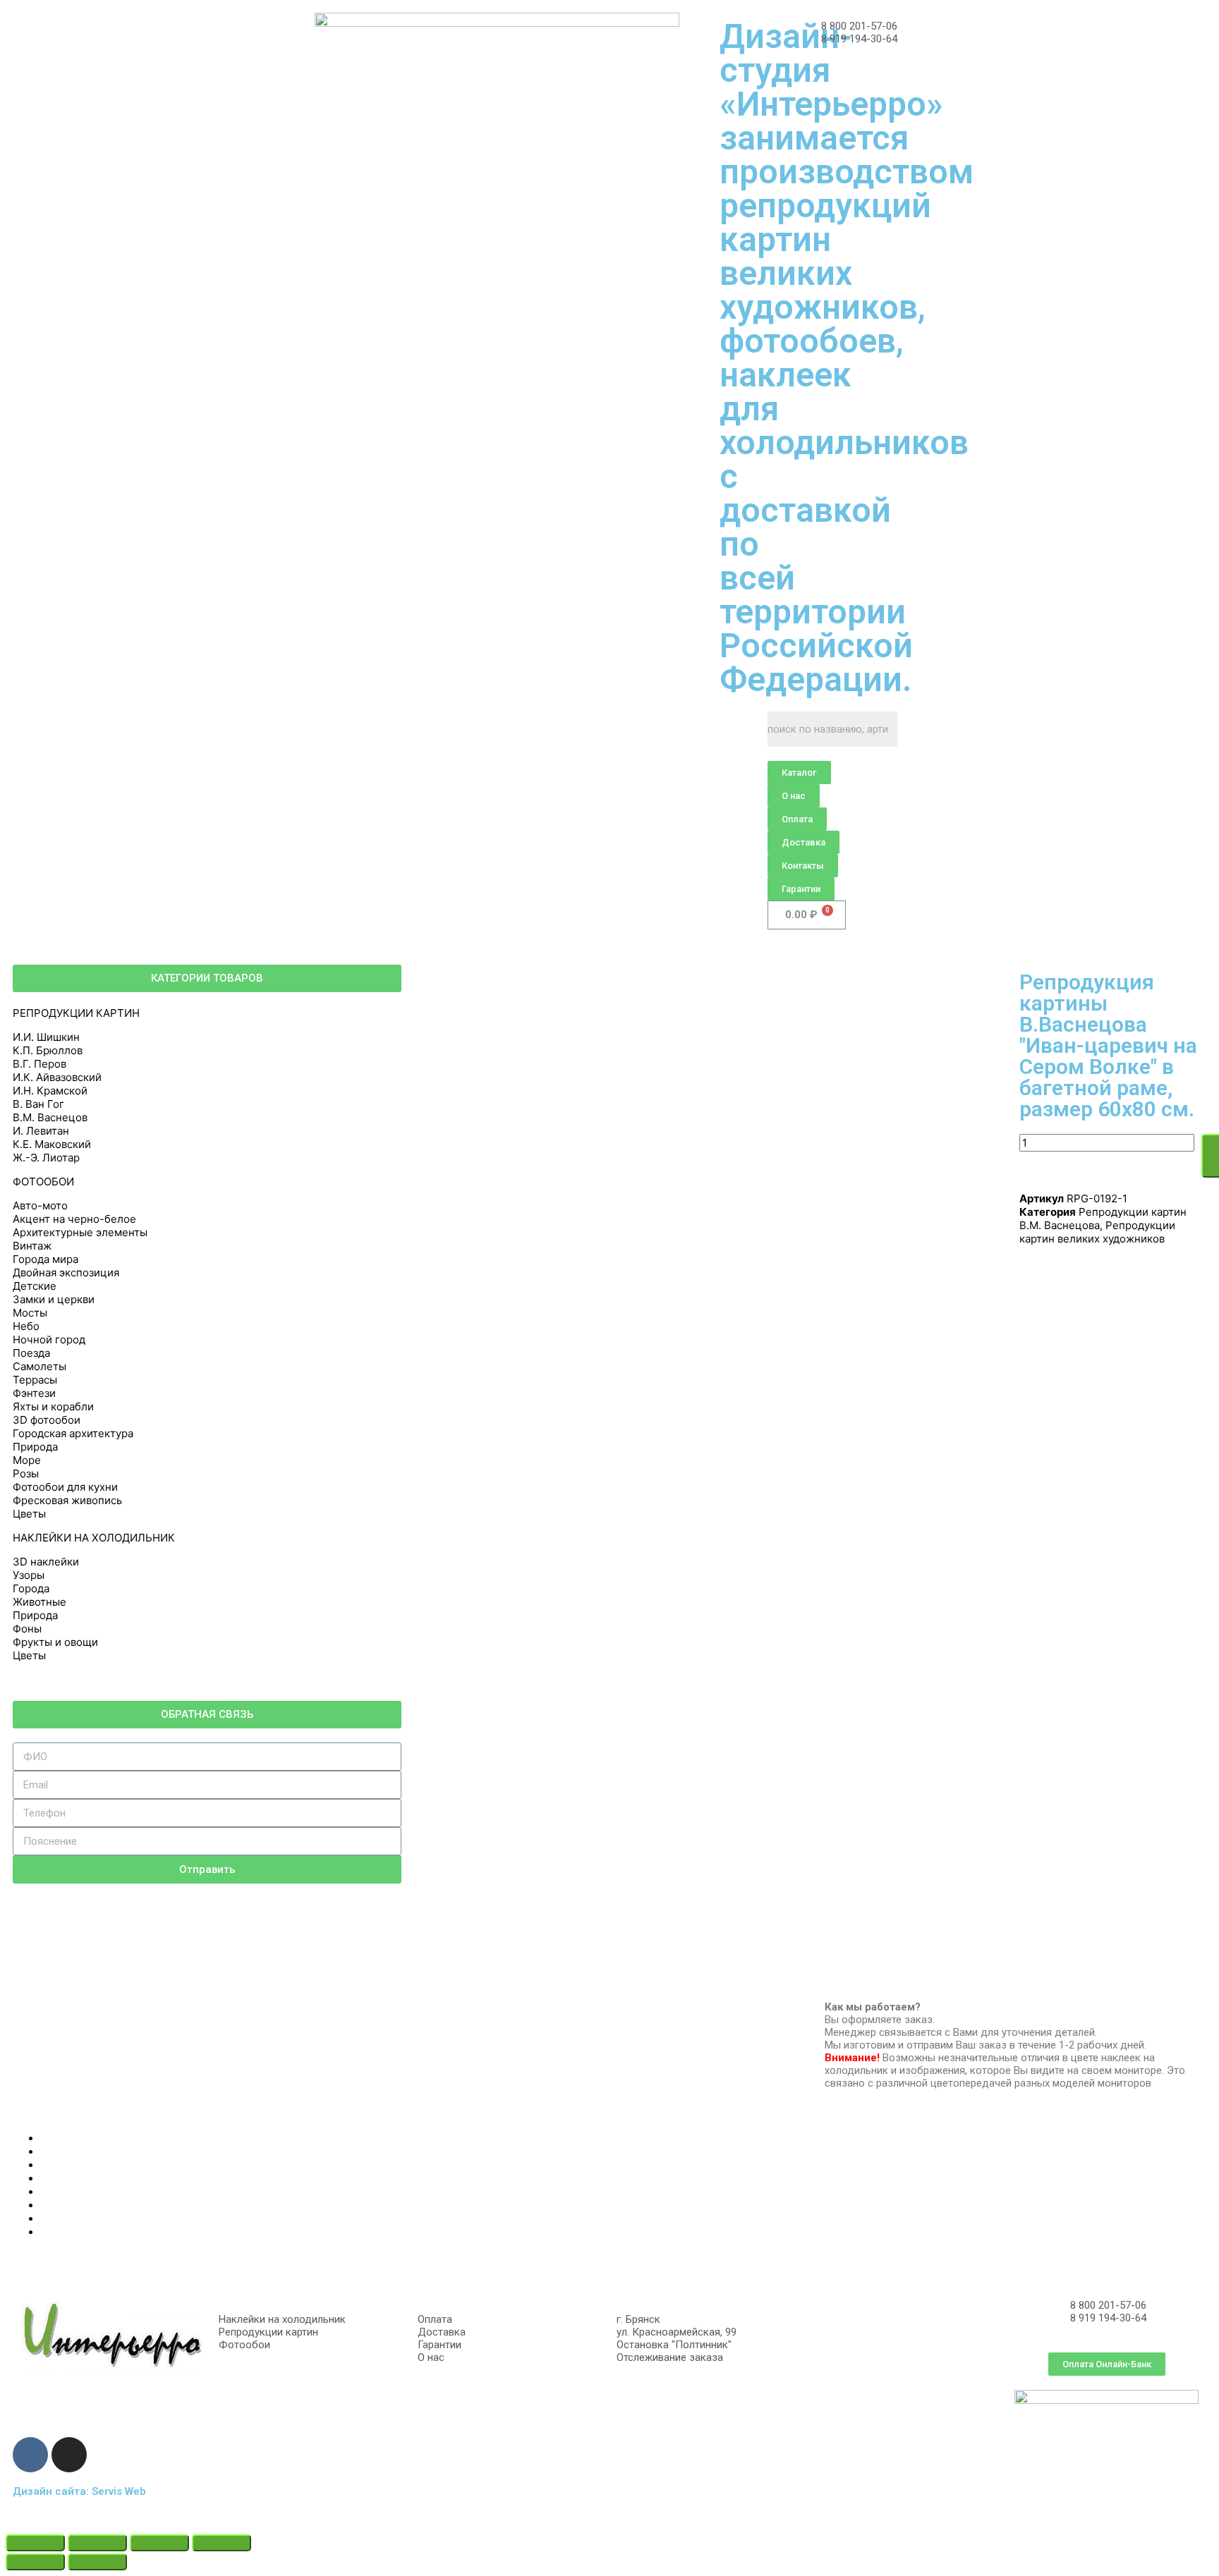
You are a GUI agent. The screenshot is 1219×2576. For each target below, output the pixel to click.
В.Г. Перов (40, 1064)
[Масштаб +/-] (222, 2543)
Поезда (31, 1353)
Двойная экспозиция (66, 1272)
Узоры (29, 1575)
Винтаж (32, 1246)
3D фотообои (47, 1420)
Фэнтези (34, 1393)
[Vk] (30, 2455)
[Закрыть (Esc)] (35, 2543)
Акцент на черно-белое (74, 1219)
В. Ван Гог (38, 1104)
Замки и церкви (54, 1299)
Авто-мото (40, 1205)
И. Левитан (41, 1131)
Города (31, 1588)
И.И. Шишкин (46, 1037)
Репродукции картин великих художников (1097, 1232)
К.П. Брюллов (48, 1050)
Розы (26, 1473)
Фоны (27, 1629)
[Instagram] (69, 2455)
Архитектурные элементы (80, 1232)
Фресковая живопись (67, 1500)
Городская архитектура (73, 1433)
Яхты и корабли (53, 1406)
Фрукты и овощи (55, 1642)
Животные (40, 1602)
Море (27, 1460)
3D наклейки (46, 1562)
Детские (35, 1286)
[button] (799, 773)
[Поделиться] (97, 2543)
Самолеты (40, 1366)
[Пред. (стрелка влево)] (35, 2562)
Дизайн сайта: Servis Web (79, 2491)
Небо (26, 1326)
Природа (35, 1447)
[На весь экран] (159, 2543)
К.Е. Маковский (52, 1144)
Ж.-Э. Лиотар (46, 1158)
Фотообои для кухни (65, 1487)
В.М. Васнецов (50, 1117)
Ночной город (49, 1339)
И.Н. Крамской (50, 1091)
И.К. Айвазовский (57, 1077)
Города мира (46, 1259)
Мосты (30, 1313)
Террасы (35, 1380)
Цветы (29, 1514)
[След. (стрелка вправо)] (97, 2562)
